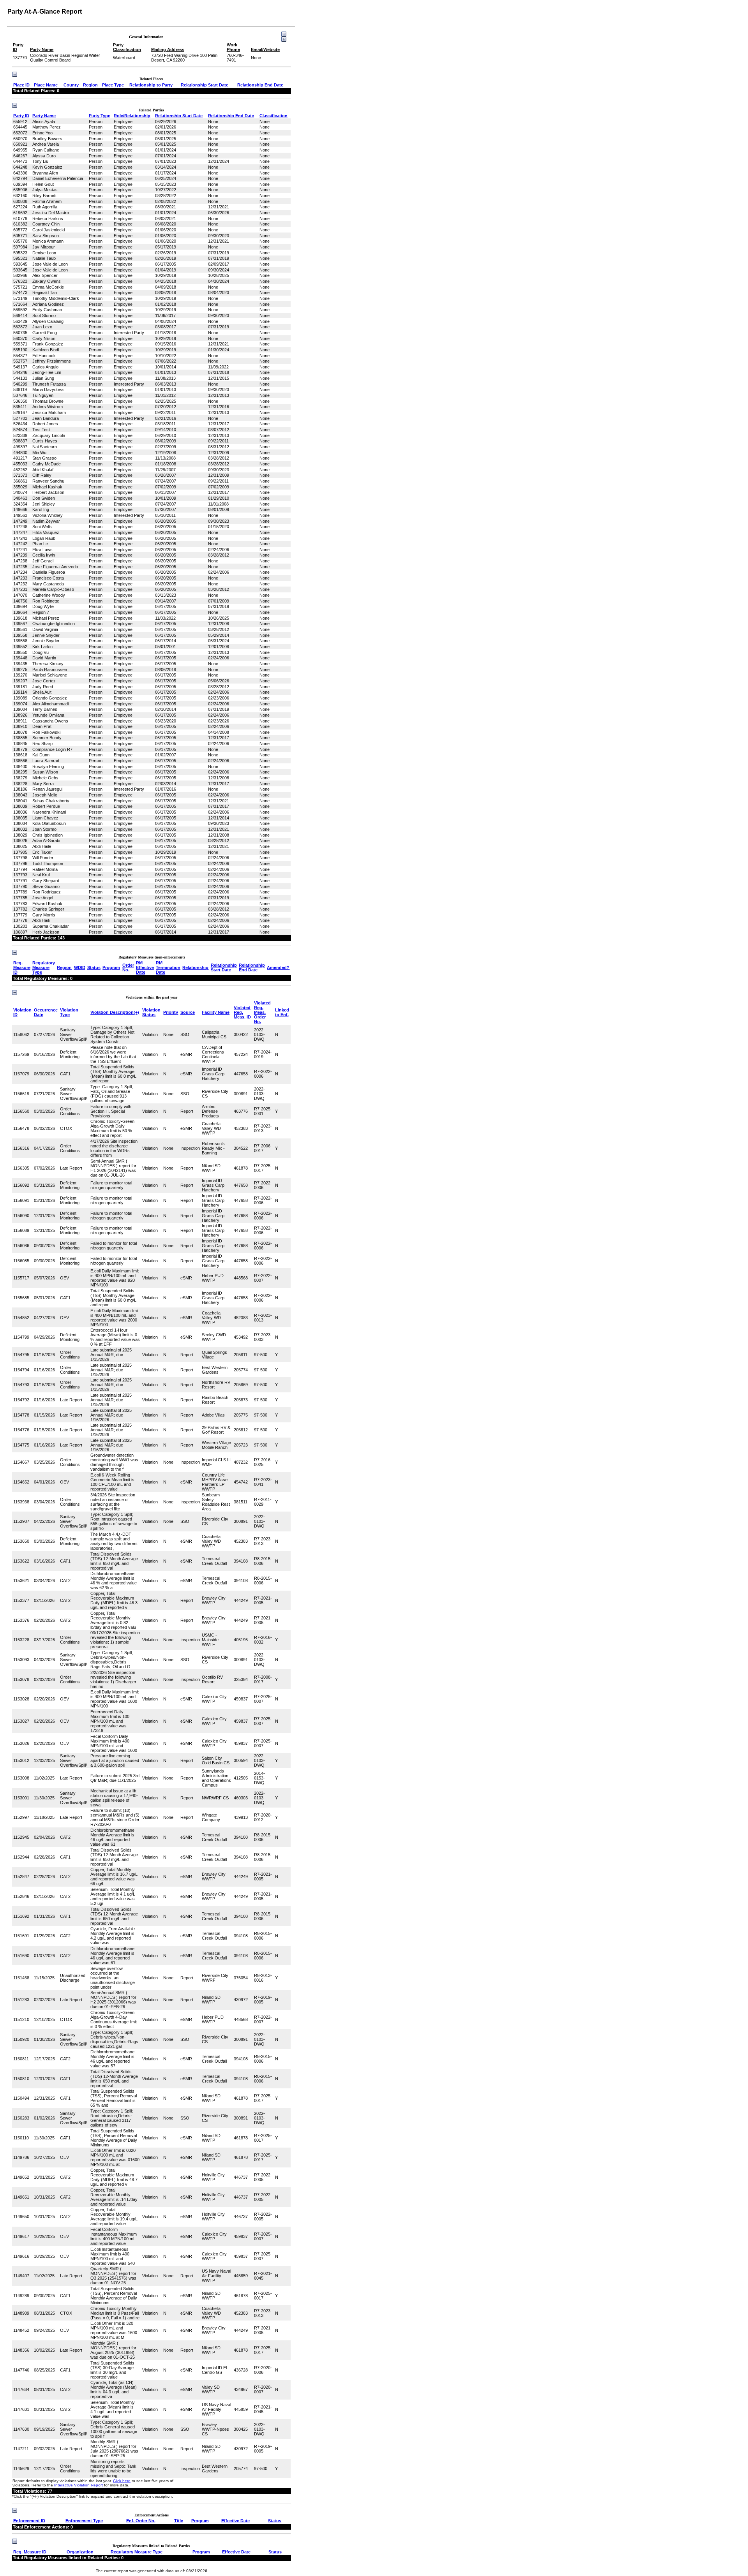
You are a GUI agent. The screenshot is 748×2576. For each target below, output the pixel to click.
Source (188, 1012)
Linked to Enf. (282, 1012)
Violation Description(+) (115, 1012)
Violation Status (151, 1012)
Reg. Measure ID (22, 967)
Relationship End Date (260, 85)
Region (90, 85)
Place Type (113, 85)
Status (94, 967)
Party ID (21, 116)
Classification (273, 116)
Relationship (195, 967)
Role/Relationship (132, 116)
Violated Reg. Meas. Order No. (262, 1012)
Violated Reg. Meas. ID (242, 1012)
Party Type (100, 116)
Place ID (21, 85)
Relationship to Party (151, 85)
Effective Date (236, 2521)
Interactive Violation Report (79, 2485)
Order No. (128, 967)
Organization (80, 2552)
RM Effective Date (145, 967)
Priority (171, 1012)
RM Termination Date (168, 967)
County (71, 85)
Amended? (278, 967)
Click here (122, 2481)
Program (111, 967)
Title (179, 2521)
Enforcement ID (29, 2521)
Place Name (46, 85)
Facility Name (216, 1012)
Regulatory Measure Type (44, 967)
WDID (80, 967)
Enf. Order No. (141, 2521)
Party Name (44, 116)
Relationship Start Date (205, 85)
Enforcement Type (84, 2521)
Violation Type (69, 1012)
